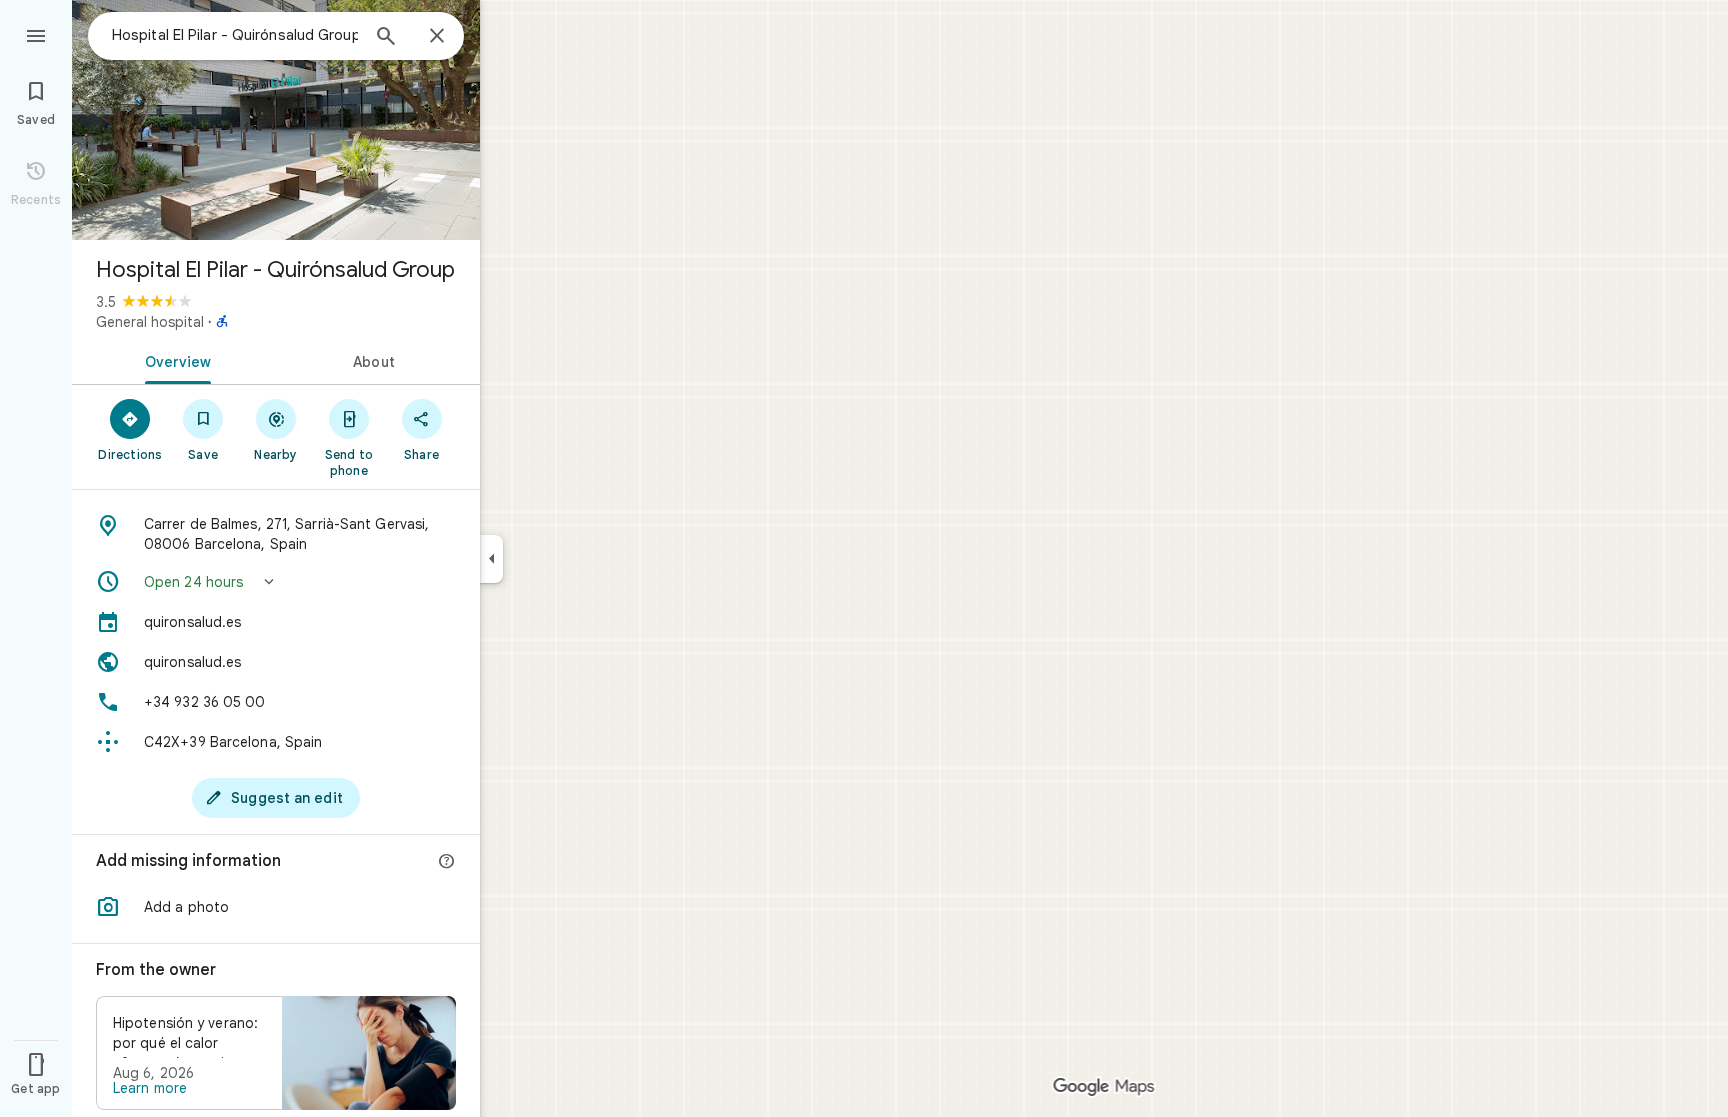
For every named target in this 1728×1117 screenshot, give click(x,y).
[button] (276, 582)
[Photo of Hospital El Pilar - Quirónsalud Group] (276, 120)
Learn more (150, 1088)
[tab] (174, 360)
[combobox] (235, 35)
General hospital (150, 322)
